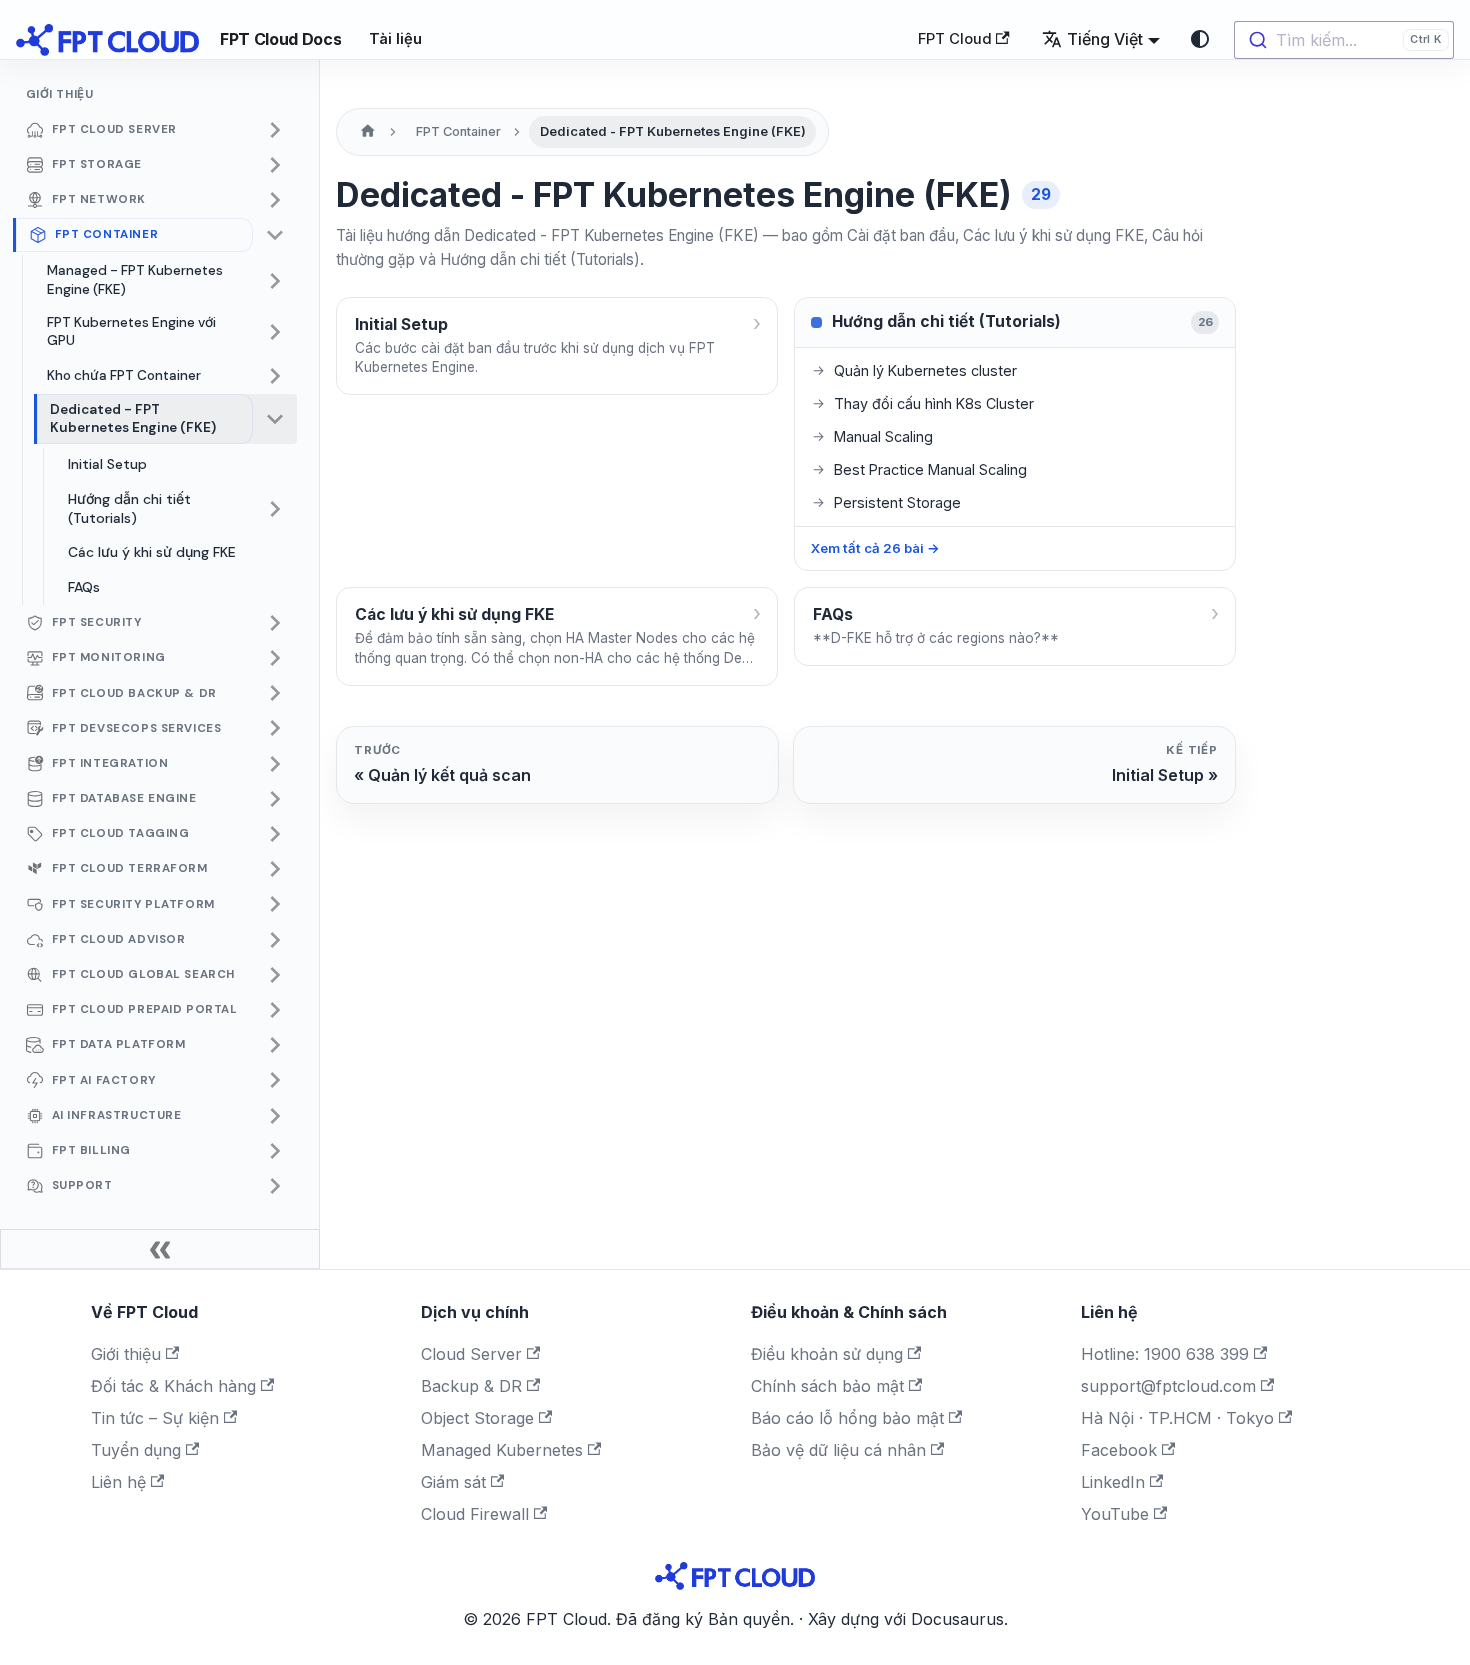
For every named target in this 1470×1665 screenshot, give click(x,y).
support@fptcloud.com (1168, 1386)
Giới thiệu (126, 1354)
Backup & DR (471, 1386)
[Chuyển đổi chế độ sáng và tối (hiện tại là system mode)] (1200, 39)
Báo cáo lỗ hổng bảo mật (847, 1418)
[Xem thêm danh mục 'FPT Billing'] (275, 1151)
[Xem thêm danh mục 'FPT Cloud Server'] (275, 130)
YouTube (1115, 1514)
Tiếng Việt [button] (1105, 39)
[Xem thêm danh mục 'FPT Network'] (275, 200)
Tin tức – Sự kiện (155, 1418)
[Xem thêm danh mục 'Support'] (275, 1186)
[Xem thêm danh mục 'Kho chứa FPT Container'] (275, 376)
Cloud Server (471, 1354)
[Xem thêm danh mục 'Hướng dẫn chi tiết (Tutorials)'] (275, 508)
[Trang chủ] (368, 132)
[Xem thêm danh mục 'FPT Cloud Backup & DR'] (275, 693)
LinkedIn (1113, 1482)
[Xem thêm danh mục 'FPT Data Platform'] (275, 1045)
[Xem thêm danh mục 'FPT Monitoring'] (275, 658)
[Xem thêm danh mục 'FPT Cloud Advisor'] (275, 940)
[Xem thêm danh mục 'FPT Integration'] (275, 764)
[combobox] (1344, 40)
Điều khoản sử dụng (827, 1354)
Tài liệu (395, 39)
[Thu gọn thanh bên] (160, 1249)
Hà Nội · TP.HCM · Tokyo (1177, 1418)
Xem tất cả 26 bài (875, 548)
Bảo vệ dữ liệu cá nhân (838, 1450)
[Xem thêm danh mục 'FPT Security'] (275, 623)
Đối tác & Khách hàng (173, 1386)
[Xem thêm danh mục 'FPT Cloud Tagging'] (275, 834)
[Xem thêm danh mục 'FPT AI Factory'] (275, 1081)
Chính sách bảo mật (827, 1386)
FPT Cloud (955, 39)
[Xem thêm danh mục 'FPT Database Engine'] (275, 799)
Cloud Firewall (475, 1514)
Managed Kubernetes (502, 1450)
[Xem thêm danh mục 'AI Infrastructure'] (275, 1116)
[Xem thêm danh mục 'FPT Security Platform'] (275, 905)
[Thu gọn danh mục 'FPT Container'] (275, 235)
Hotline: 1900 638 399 (1165, 1354)
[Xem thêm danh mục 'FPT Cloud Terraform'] (275, 869)
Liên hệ (118, 1482)
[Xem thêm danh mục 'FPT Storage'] (275, 165)
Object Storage (477, 1418)
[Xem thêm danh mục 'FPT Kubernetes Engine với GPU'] (275, 332)
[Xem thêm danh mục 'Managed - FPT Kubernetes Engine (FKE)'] (275, 280)
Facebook (1119, 1450)
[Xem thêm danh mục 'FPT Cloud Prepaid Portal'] (275, 1010)
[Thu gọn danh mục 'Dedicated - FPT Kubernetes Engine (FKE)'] (275, 419)
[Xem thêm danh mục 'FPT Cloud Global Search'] (275, 975)
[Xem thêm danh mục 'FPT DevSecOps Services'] (275, 729)
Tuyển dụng (136, 1450)
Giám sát (453, 1482)
